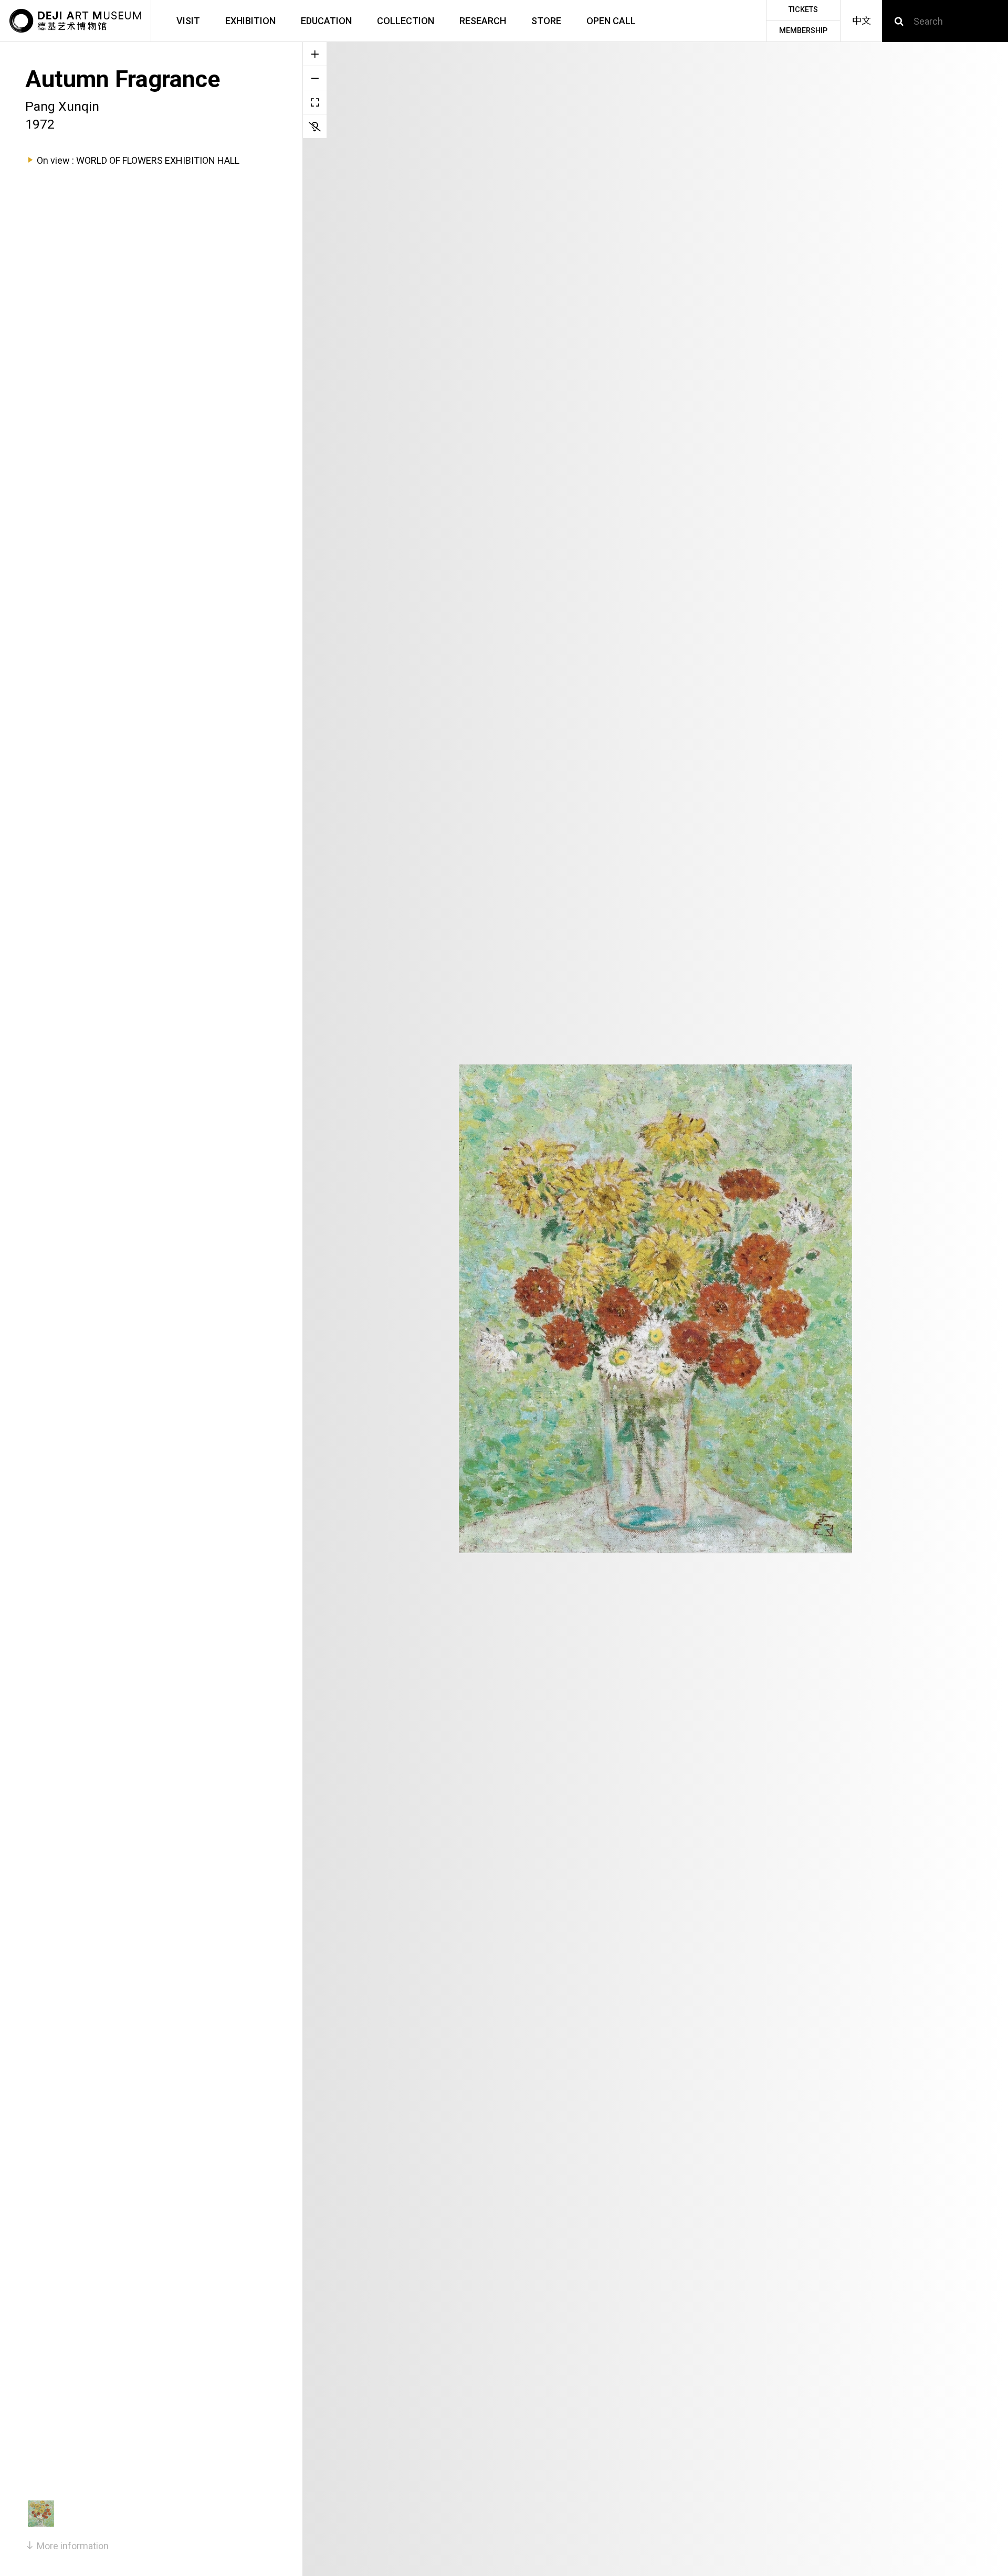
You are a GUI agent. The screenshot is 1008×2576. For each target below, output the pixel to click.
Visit (188, 21)
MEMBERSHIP (803, 31)
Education (326, 21)
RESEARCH (483, 21)
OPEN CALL (611, 21)
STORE (546, 21)
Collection (406, 21)
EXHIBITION (250, 21)
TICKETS (803, 10)
